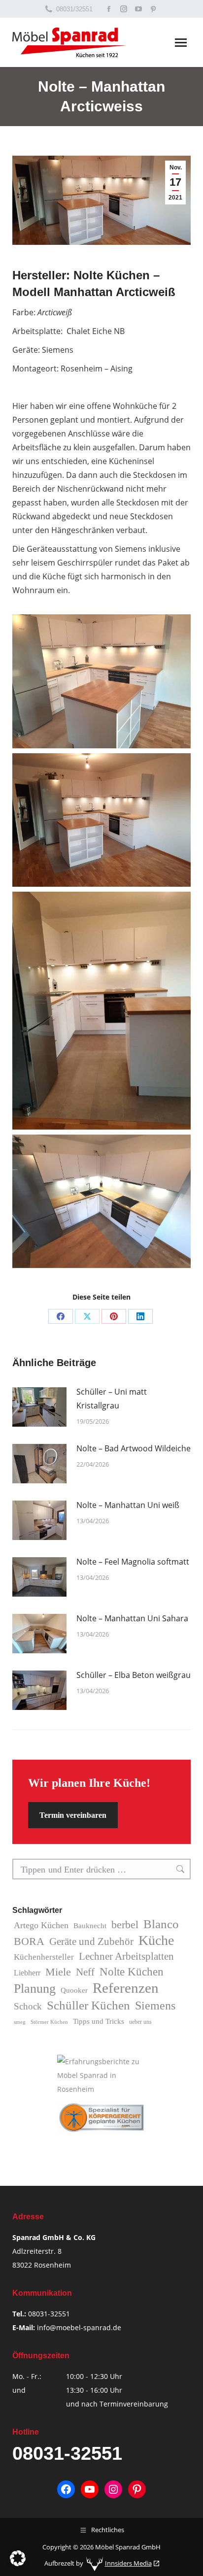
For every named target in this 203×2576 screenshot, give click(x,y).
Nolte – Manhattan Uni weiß (128, 1505)
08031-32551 (49, 2314)
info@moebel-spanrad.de (79, 2327)
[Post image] (39, 1407)
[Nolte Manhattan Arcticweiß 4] (101, 681)
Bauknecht (90, 1926)
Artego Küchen (41, 1925)
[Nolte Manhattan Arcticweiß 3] (101, 1202)
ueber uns (140, 2022)
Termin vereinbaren (73, 1815)
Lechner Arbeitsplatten (126, 1956)
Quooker (74, 1990)
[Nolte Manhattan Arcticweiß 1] (101, 820)
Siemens (155, 2005)
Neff (85, 1972)
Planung (35, 1989)
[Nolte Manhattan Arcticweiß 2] (101, 1011)
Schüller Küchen (88, 2005)
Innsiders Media (128, 2564)
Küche (156, 1940)
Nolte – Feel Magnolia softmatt (133, 1562)
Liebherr (27, 1973)
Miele (58, 1972)
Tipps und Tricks (99, 2021)
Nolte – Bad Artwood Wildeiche (134, 1448)
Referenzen (126, 1988)
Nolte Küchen (132, 1972)
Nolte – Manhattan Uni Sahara (132, 1618)
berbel (125, 1924)
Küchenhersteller (44, 1957)
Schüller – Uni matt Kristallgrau (112, 1399)
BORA (29, 1941)
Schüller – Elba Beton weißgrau (134, 1675)
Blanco (161, 1924)
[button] (18, 2558)
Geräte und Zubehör (91, 1941)
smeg (20, 2022)
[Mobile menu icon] (181, 43)
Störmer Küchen (49, 2022)
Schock (28, 2006)
